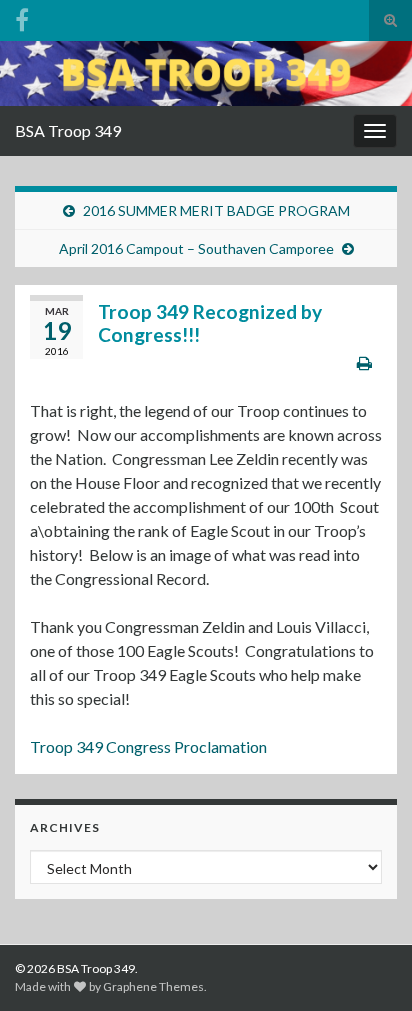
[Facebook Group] (22, 16)
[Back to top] (367, 966)
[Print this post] (364, 362)
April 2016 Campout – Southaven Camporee (196, 248)
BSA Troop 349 (68, 130)
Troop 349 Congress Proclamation (148, 746)
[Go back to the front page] (206, 73)
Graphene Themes (153, 986)
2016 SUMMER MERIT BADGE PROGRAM (216, 210)
